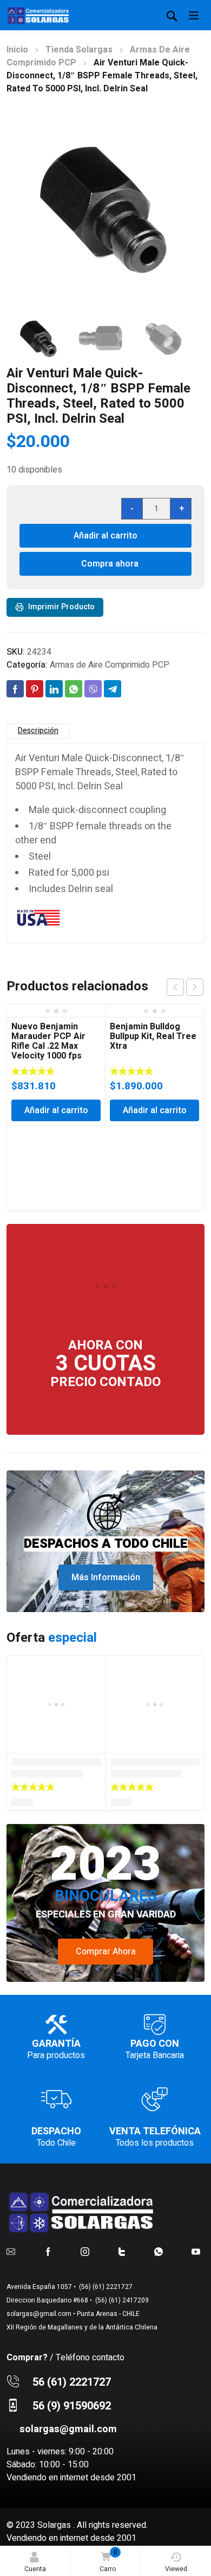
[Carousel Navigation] (185, 987)
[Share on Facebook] (15, 689)
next (195, 987)
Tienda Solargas (79, 50)
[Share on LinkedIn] (54, 689)
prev (175, 987)
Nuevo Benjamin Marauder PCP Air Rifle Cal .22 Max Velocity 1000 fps (48, 1041)
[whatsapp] (159, 2252)
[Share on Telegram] (113, 689)
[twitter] (122, 2252)
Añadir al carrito (105, 536)
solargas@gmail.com (39, 2314)
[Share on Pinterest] (35, 689)
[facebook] (48, 2252)
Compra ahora (110, 564)
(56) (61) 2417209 (121, 2300)
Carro (108, 2561)
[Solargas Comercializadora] (39, 15)
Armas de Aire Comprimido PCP (110, 665)
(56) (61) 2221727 (105, 2287)
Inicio (17, 50)
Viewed (176, 2569)
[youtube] (196, 2252)
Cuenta (35, 2569)
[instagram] (85, 2252)
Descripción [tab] (38, 731)
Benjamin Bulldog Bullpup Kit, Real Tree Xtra (153, 1036)
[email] (11, 2252)
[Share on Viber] (93, 689)
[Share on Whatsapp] (74, 689)
